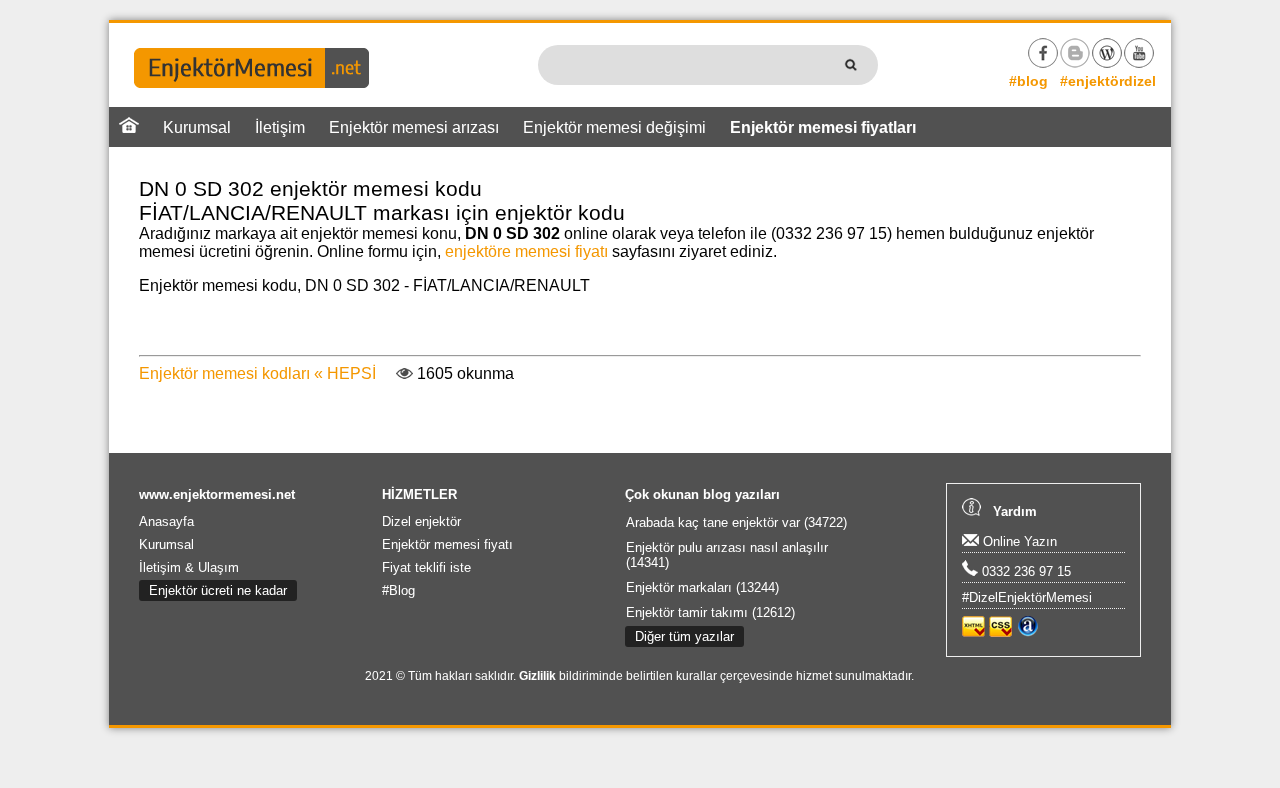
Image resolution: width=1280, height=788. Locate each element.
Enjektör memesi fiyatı (447, 544)
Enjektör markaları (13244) (702, 587)
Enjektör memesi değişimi (614, 127)
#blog (1028, 81)
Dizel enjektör (421, 521)
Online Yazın (1018, 541)
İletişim (280, 127)
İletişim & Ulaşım (189, 567)
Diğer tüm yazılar (684, 636)
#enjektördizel (1108, 81)
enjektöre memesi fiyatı (526, 251)
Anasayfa (166, 521)
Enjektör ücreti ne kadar (218, 590)
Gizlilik (537, 676)
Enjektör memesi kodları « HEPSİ (257, 373)
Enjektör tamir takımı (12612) (710, 612)
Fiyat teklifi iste (426, 567)
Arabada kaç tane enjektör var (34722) (736, 522)
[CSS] (1000, 632)
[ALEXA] (1027, 632)
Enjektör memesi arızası (414, 127)
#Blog (398, 590)
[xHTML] (973, 632)
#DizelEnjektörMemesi (1027, 597)
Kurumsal (197, 127)
